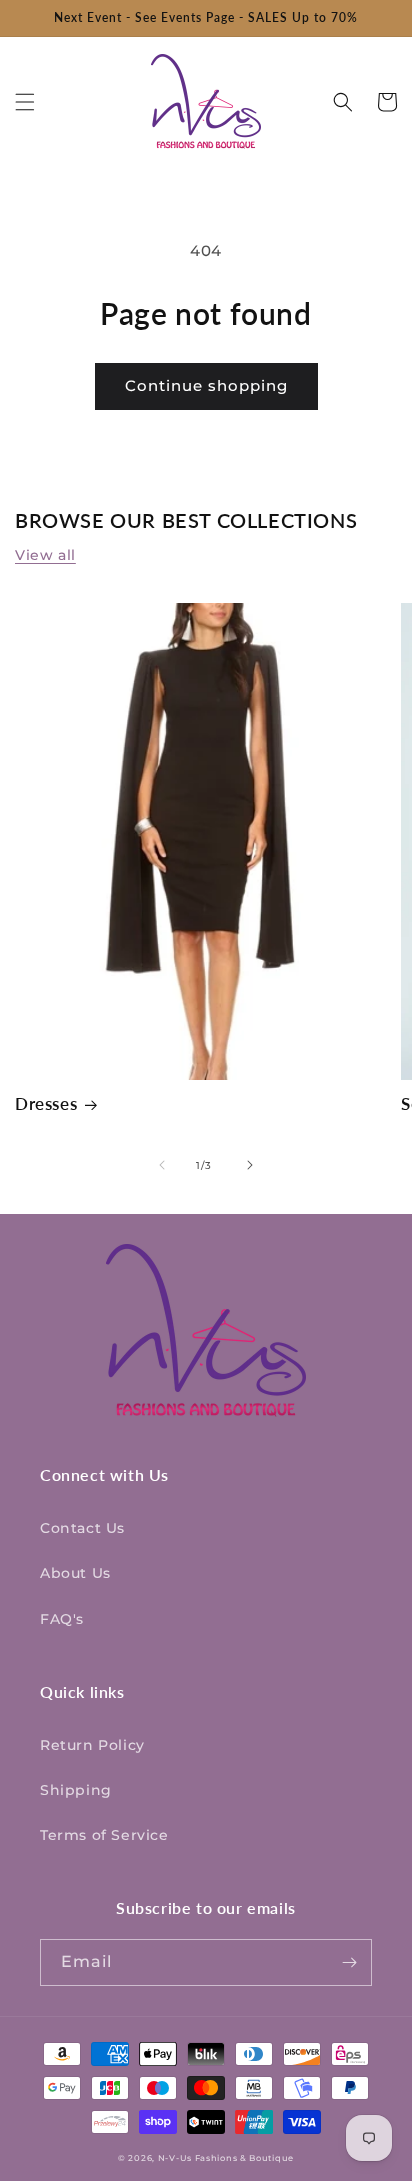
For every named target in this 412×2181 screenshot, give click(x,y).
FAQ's (62, 1619)
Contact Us (82, 1528)
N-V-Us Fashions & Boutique (226, 2158)
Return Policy (92, 1745)
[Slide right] (250, 1165)
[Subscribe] (349, 1962)
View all (45, 555)
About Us (75, 1573)
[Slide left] (162, 1165)
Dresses (46, 1103)
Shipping (76, 1790)
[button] (25, 102)
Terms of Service (104, 1835)
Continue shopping (206, 385)
